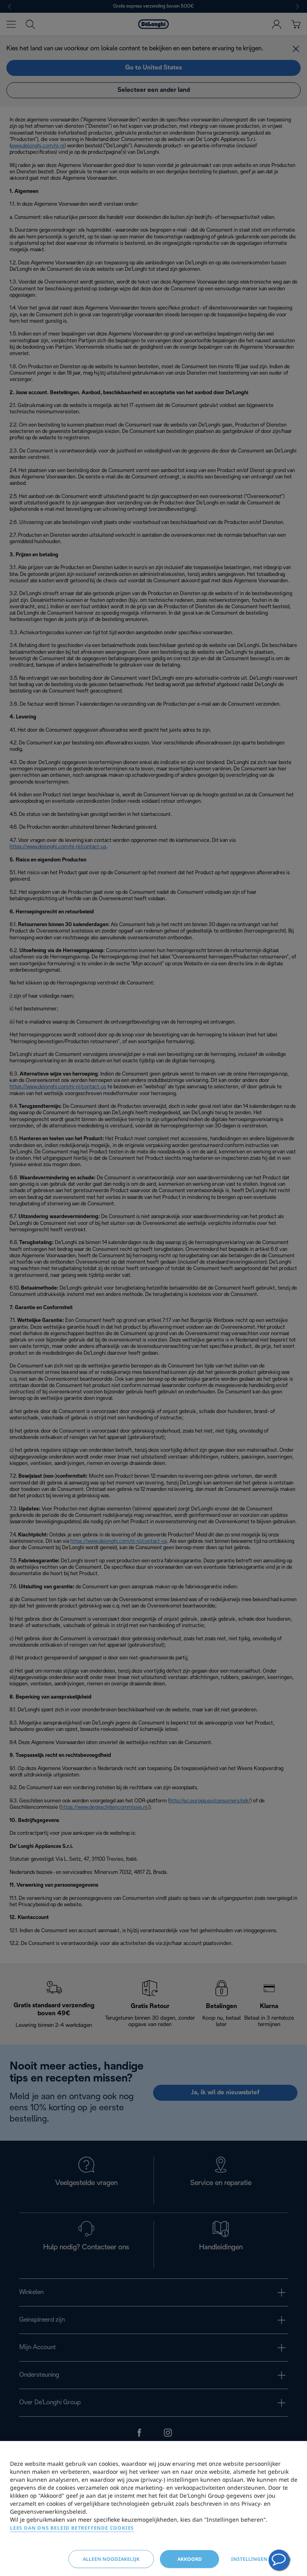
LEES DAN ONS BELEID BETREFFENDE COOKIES (72, 2528)
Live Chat (279, 2560)
